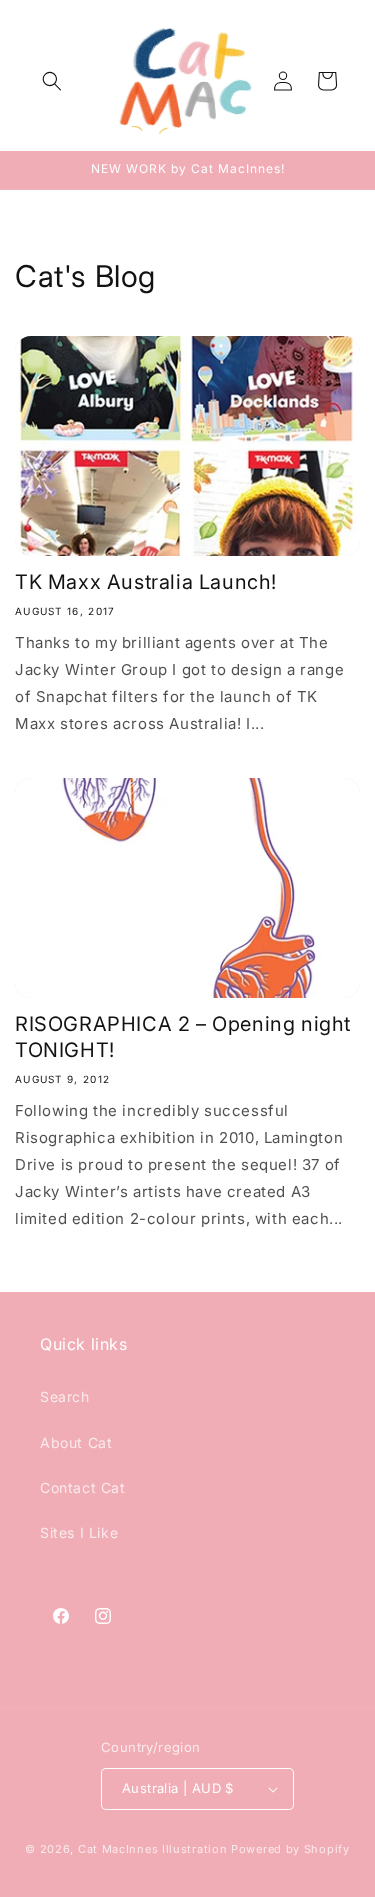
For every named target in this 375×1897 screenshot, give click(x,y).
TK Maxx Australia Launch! (146, 582)
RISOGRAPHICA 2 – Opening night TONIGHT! (183, 1037)
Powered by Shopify (290, 1849)
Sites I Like (79, 1532)
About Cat (76, 1442)
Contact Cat (83, 1487)
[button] (52, 81)
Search (65, 1396)
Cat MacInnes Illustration (153, 1849)
